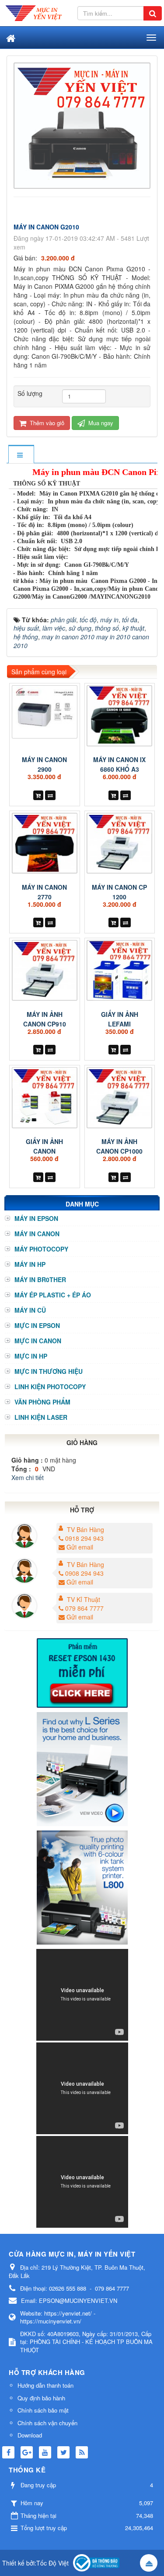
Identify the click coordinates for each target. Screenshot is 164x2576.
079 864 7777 (84, 1608)
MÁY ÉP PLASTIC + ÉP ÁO (53, 1295)
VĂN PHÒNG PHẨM (42, 1402)
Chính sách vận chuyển (47, 2423)
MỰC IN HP (31, 1356)
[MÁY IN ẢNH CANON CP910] (45, 970)
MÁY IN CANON (37, 1234)
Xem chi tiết (28, 1477)
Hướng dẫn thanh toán (45, 2385)
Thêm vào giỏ (46, 423)
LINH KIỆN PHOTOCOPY (50, 1387)
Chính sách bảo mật (43, 2410)
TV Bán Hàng (85, 1529)
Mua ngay (100, 423)
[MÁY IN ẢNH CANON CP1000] (120, 1097)
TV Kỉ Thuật (84, 1599)
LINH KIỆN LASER (41, 1417)
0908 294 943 (84, 1573)
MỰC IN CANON (38, 1341)
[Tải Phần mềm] (82, 1672)
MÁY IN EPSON (36, 1218)
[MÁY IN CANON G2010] (83, 125)
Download (30, 2435)
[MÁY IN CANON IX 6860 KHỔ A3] (120, 716)
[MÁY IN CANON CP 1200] (120, 843)
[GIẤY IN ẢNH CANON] (45, 1097)
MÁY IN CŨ (30, 1310)
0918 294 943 (84, 1538)
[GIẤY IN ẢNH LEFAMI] (120, 970)
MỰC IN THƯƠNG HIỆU (49, 1371)
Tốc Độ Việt (52, 2563)
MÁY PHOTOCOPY (41, 1249)
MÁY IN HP (30, 1264)
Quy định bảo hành (41, 2398)
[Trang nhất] (10, 38)
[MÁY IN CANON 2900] (45, 712)
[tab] (21, 455)
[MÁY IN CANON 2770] (45, 843)
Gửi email (80, 1547)
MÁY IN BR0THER (40, 1279)
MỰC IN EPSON (37, 1325)
